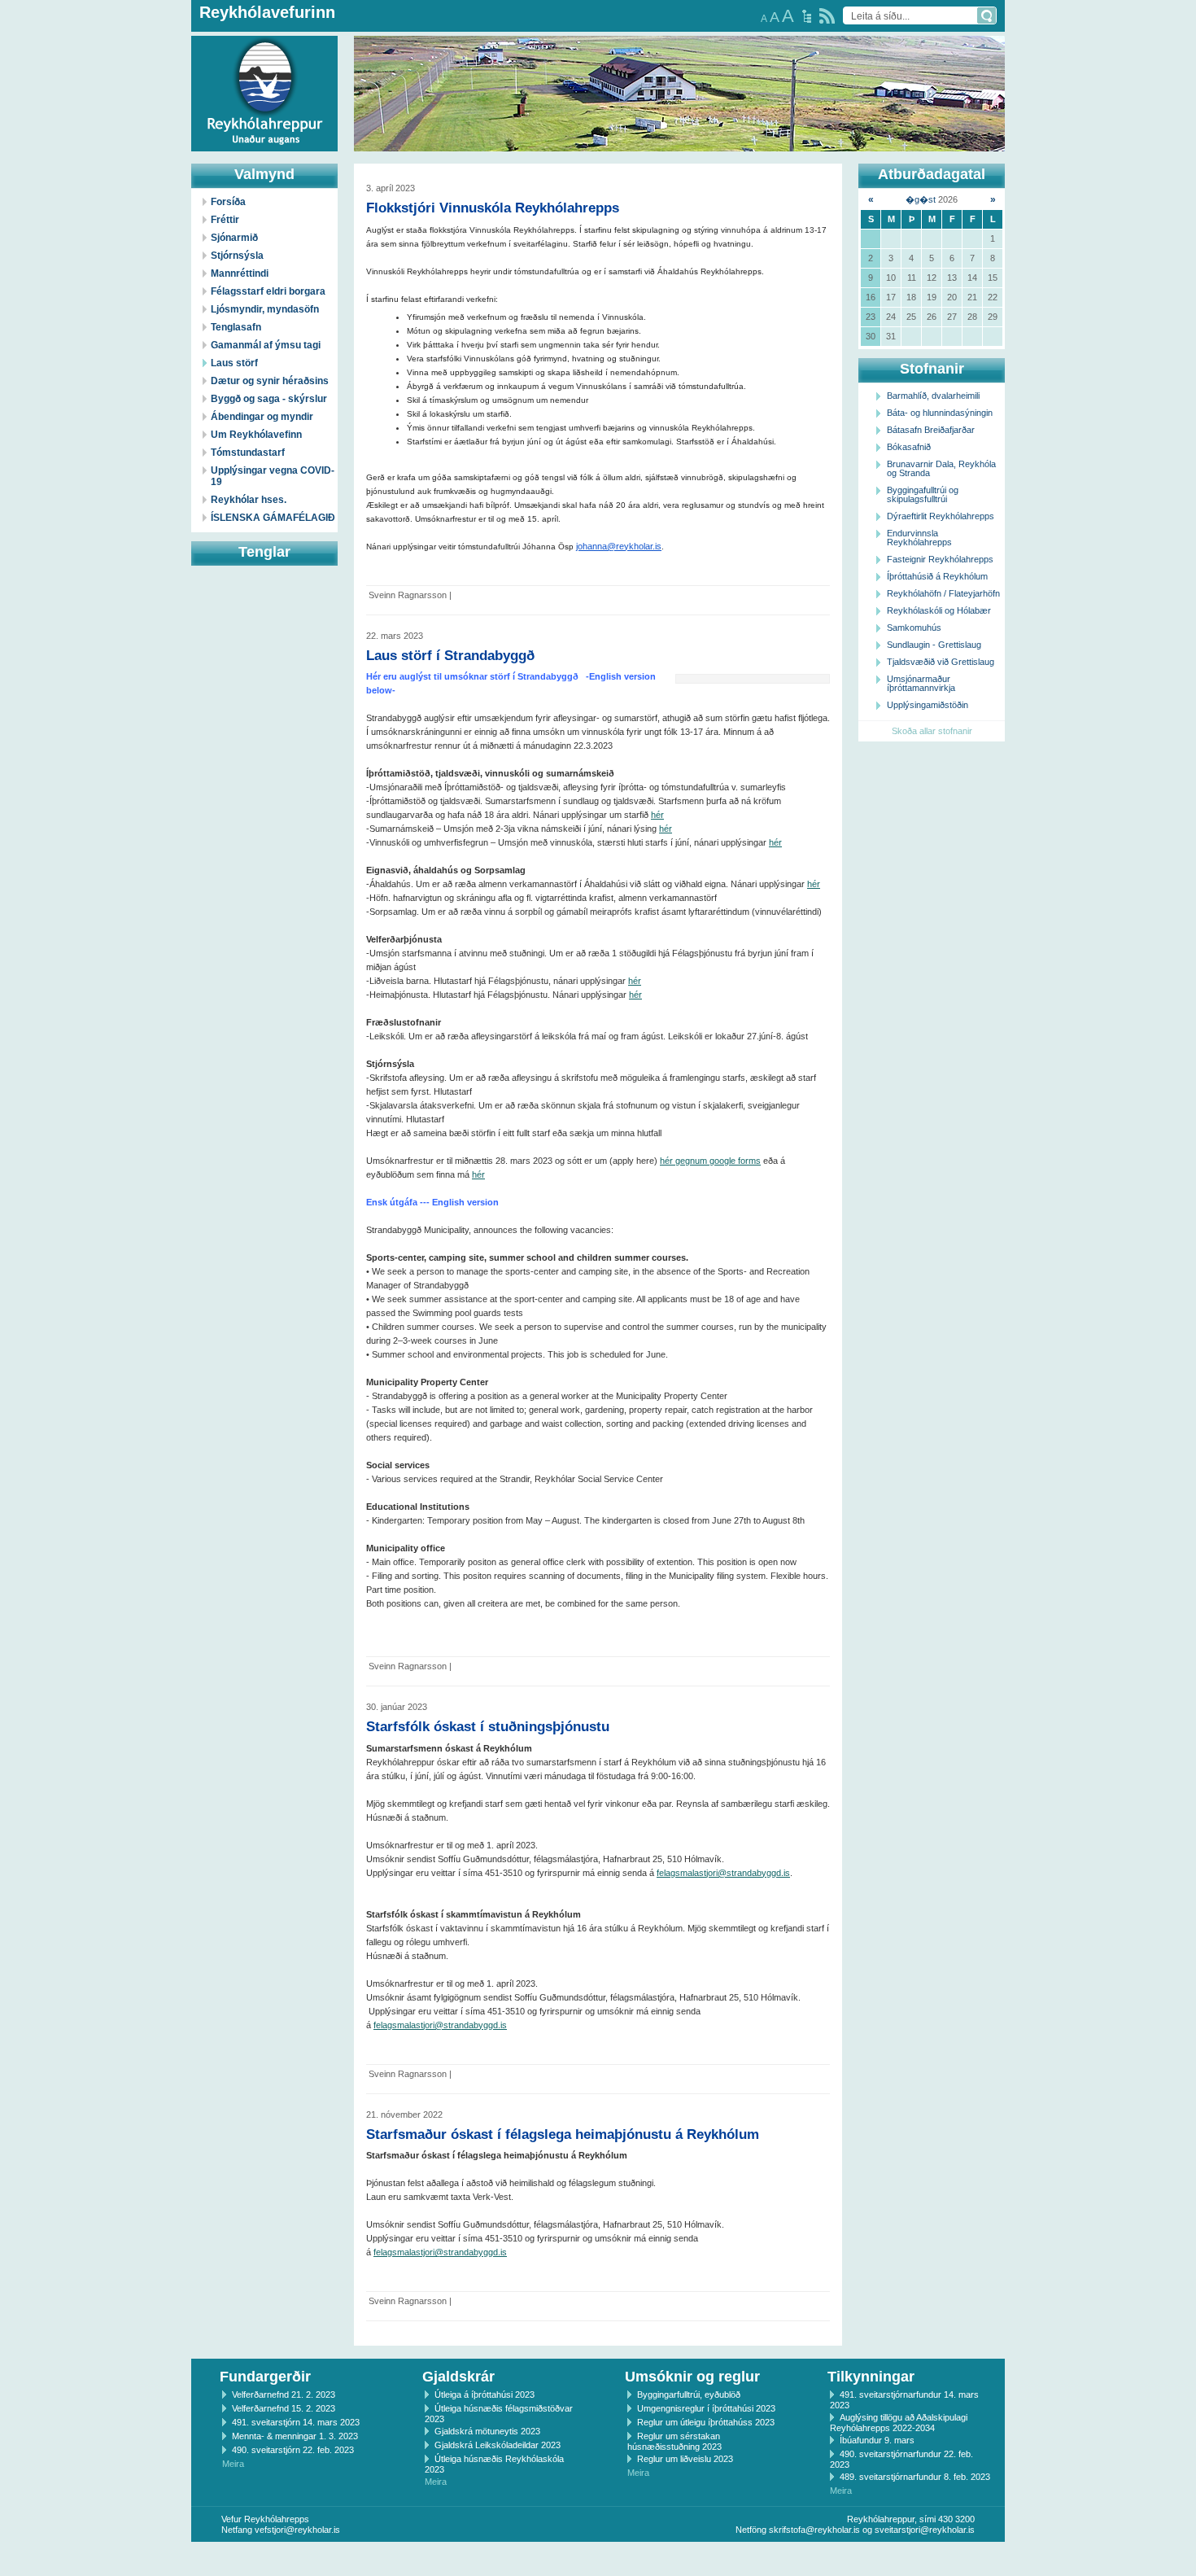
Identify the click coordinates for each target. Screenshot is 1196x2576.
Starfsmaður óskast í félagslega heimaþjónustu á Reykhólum (563, 2134)
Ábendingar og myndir (262, 417)
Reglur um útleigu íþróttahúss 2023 (706, 2422)
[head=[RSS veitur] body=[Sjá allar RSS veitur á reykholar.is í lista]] (827, 16)
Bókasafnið (909, 447)
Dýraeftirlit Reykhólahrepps (941, 516)
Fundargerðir (265, 2377)
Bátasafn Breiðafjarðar (931, 430)
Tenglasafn (236, 327)
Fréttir (225, 220)
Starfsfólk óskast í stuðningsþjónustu (488, 1726)
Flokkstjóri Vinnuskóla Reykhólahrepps (493, 208)
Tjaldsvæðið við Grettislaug (941, 662)
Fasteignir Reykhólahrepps (940, 559)
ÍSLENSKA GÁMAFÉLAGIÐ (273, 518)
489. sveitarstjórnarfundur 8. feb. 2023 (915, 2477)
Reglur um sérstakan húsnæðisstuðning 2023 (674, 2441)
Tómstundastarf (248, 453)
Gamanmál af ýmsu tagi (266, 345)
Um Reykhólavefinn (256, 435)
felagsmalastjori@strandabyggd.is (723, 1873)
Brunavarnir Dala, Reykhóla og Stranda (941, 468)
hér (657, 815)
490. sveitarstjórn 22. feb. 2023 (293, 2450)
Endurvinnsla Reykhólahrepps (919, 538)
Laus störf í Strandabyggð (450, 655)
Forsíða (228, 202)
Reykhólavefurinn (267, 12)
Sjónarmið (234, 238)
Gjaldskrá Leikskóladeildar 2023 (498, 2445)
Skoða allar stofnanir (932, 731)
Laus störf (234, 363)
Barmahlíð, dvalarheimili (933, 396)
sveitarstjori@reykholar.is (925, 2530)
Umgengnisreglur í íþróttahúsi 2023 (706, 2408)
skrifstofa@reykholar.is (814, 2530)
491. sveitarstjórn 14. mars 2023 (296, 2422)
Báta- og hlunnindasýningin (940, 413)
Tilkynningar (871, 2377)
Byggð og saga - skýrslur (269, 399)
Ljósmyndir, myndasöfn (265, 309)
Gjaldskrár (458, 2377)
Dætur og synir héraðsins (270, 381)
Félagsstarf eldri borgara (268, 291)
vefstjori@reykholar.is (297, 2530)
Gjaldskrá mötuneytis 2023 (487, 2431)
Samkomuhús (914, 628)
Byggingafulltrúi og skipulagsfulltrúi (923, 494)
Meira (233, 2464)
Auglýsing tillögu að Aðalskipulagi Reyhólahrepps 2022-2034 (899, 2423)
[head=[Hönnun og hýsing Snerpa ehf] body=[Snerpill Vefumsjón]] (598, 2559)
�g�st (921, 199)
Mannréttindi (240, 273)
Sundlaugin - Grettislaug (934, 645)
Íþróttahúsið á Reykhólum (937, 576)
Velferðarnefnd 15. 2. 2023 (284, 2408)
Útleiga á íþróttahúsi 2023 (485, 2394)
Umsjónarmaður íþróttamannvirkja (921, 683)
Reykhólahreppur (72, 81)
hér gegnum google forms (710, 1161)
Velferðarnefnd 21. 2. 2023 (284, 2394)
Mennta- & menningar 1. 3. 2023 (295, 2436)
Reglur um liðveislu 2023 (685, 2459)
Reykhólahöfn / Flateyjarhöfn (943, 593)
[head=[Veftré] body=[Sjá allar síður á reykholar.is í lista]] (807, 16)
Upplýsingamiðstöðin (928, 705)
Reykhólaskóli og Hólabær (939, 610)
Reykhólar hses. (249, 500)
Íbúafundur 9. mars (877, 2440)
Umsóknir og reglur (692, 2377)
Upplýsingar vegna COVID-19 (273, 476)
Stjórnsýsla (237, 256)
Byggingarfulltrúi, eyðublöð (689, 2394)
